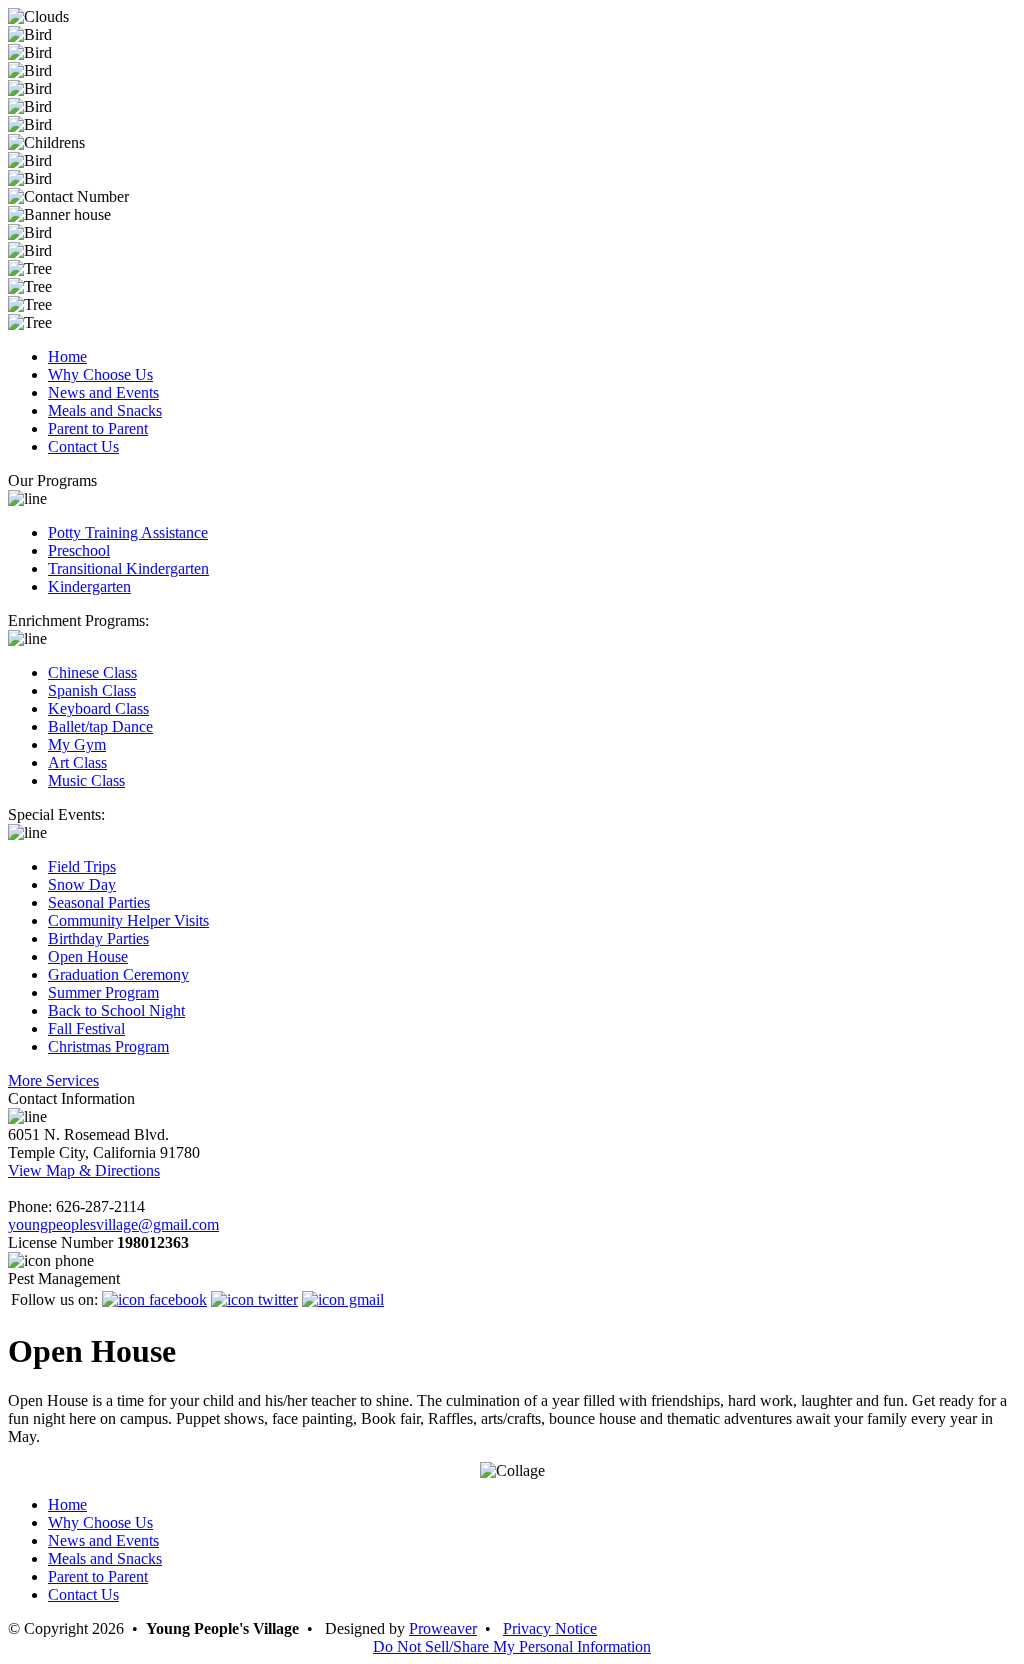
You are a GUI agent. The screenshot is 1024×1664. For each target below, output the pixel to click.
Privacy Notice (550, 1628)
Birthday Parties (98, 938)
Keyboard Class (98, 708)
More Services (53, 1080)
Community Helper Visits (128, 920)
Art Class (77, 762)
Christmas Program (108, 1046)
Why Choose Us (100, 374)
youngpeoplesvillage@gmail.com (113, 1224)
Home (67, 356)
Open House (88, 956)
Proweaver (443, 1628)
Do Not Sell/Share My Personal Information (512, 1646)
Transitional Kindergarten (128, 568)
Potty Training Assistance (128, 532)
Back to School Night (116, 1010)
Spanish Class (92, 690)
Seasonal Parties (99, 902)
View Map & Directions (84, 1170)
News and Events (103, 392)
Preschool (79, 550)
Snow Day (82, 884)
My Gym (77, 744)
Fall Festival (86, 1028)
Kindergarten (89, 586)
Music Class (86, 780)
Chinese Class (92, 672)
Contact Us (83, 446)
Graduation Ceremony (118, 974)
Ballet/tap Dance (100, 726)
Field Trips (82, 866)
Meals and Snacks (105, 410)
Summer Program (103, 992)
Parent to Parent (98, 428)
